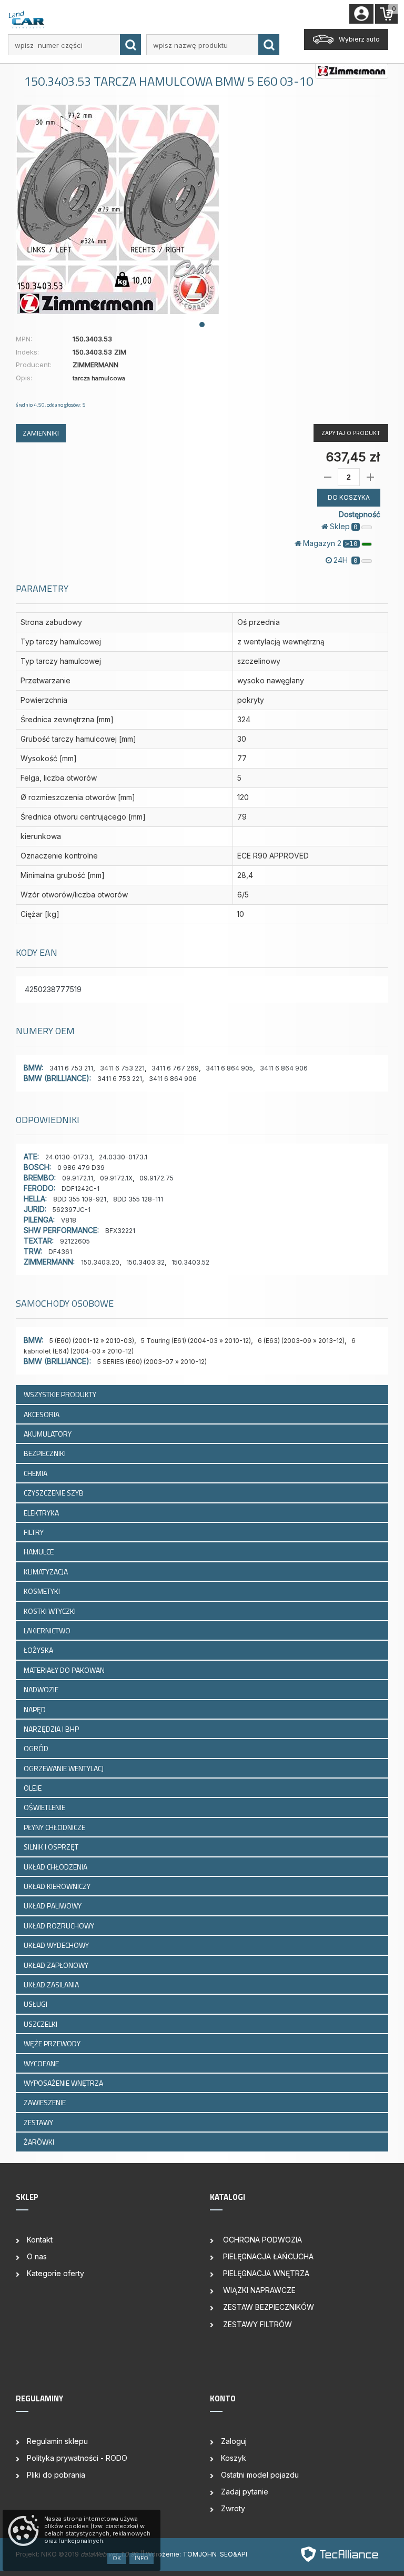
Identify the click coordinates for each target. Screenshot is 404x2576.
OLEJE (33, 1788)
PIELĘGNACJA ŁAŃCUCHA (267, 2256)
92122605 (75, 1241)
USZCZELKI (41, 2024)
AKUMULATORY (48, 1434)
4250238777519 (53, 989)
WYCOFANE (42, 2063)
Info (142, 2558)
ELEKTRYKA (42, 1513)
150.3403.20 (100, 1262)
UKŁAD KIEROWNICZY (58, 1886)
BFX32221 (120, 1231)
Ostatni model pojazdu (260, 2475)
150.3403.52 (190, 1262)
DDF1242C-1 (80, 1189)
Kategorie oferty (55, 2273)
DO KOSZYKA (349, 497)
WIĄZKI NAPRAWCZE (258, 2290)
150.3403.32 (145, 1262)
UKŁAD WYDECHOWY (57, 1945)
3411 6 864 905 (229, 1068)
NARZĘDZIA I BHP (52, 1729)
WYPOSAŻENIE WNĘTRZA (64, 2083)
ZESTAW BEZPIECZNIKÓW (267, 2307)
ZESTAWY (39, 2122)
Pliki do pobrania (56, 2475)
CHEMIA (36, 1473)
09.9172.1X (116, 1178)
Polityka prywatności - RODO (77, 2458)
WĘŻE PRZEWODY (53, 2043)
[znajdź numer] (130, 45)
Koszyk (234, 2458)
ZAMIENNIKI (41, 433)
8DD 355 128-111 (138, 1199)
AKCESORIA (42, 1414)
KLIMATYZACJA (47, 1572)
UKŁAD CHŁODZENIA (56, 1867)
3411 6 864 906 (284, 1068)
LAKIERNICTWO (48, 1630)
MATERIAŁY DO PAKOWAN (65, 1670)
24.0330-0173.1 (123, 1157)
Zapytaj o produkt (351, 433)
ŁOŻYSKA (39, 1650)
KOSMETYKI (43, 1591)
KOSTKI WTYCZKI (50, 1611)
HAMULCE (39, 1552)
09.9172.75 (156, 1178)
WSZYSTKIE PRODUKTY (60, 1394)
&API (240, 2554)
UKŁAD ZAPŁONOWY (57, 1965)
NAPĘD (36, 1709)
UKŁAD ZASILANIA (52, 1984)
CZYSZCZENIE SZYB (54, 1493)
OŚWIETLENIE (45, 1807)
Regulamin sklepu (57, 2441)
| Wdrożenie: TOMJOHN (181, 2554)
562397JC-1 (72, 1210)
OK (117, 2558)
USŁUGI (36, 2004)
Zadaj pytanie (245, 2492)
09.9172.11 (78, 1178)
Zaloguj (234, 2441)
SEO (226, 2554)
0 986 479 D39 (81, 1168)
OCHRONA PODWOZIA (261, 2240)
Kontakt (40, 2240)
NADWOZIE (42, 1689)
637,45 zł (353, 457)
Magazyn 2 (330, 543)
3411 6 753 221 (122, 1068)
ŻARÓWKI (40, 2142)
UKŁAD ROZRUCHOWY (60, 1926)
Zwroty (233, 2508)
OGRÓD (37, 1748)
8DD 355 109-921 (80, 1199)
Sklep (344, 526)
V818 (69, 1220)
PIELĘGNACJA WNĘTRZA (265, 2273)
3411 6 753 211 (71, 1068)
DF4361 (60, 1252)
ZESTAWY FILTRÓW (256, 2324)
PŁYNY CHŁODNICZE (55, 1827)
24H (346, 560)
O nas (37, 2256)
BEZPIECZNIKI (46, 1453)
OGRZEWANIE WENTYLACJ (64, 1768)
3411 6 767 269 (175, 1068)
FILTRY (34, 1532)
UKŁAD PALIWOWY (53, 1906)
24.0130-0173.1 (69, 1157)
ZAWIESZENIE (46, 2102)
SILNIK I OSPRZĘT (52, 1847)
